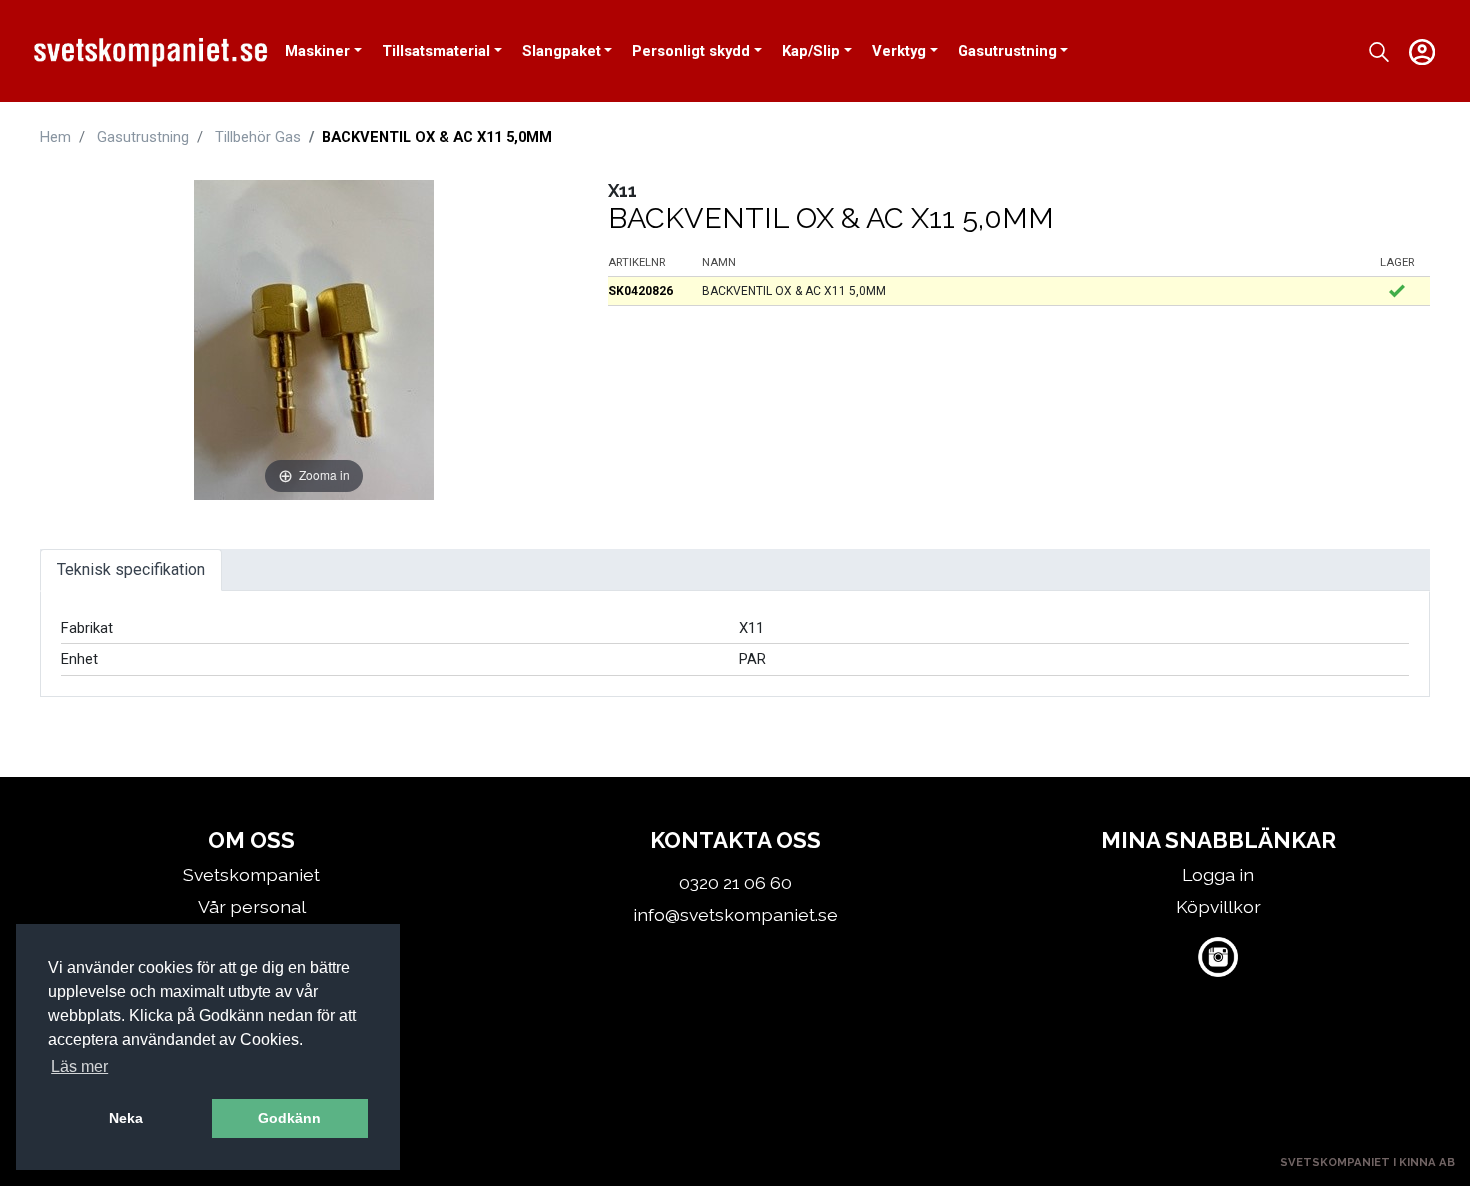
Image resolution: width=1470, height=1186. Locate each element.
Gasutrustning (1007, 51)
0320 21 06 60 (735, 882)
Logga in (1218, 874)
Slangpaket (561, 51)
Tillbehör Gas (258, 137)
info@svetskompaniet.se (735, 914)
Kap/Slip (811, 51)
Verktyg (899, 51)
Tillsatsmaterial (436, 51)
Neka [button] (126, 1118)
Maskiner (317, 51)
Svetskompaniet (251, 874)
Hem (55, 137)
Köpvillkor (1218, 906)
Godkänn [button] (289, 1118)
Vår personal (252, 906)
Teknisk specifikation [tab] (131, 569)
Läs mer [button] (79, 1066)
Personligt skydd (691, 51)
